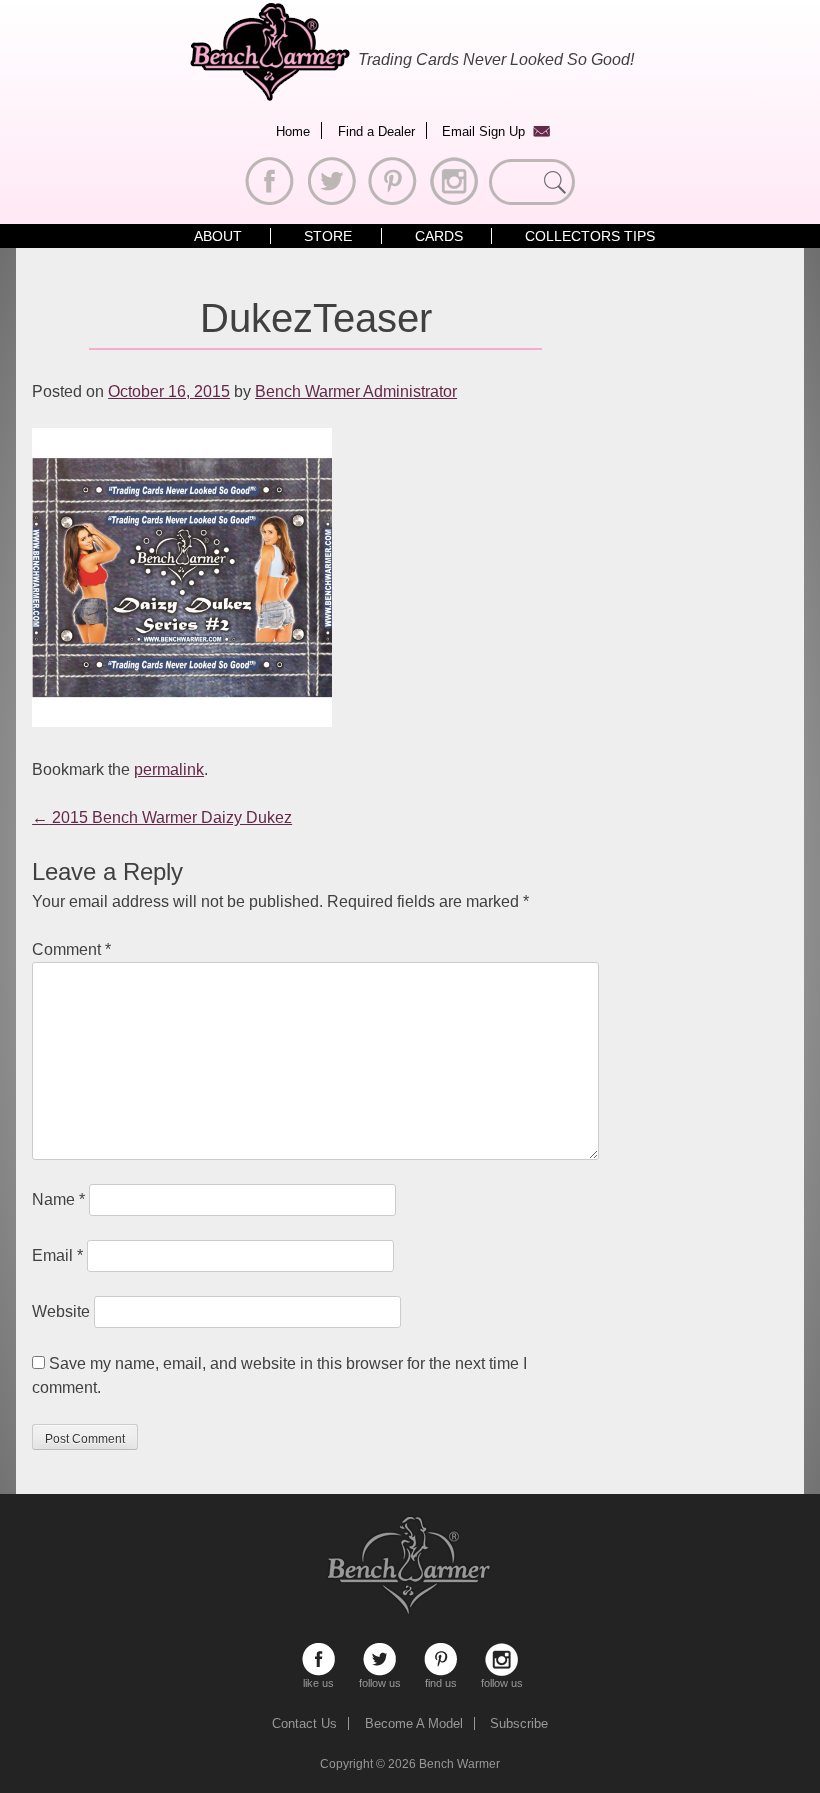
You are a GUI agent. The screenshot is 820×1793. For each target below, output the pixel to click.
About (218, 236)
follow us (379, 1659)
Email (57, 1255)
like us (318, 1659)
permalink (169, 769)
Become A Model (414, 1723)
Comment (71, 949)
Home (293, 131)
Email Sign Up (483, 131)
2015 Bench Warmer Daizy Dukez (162, 817)
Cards (439, 236)
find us (440, 1659)
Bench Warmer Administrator (356, 391)
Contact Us (304, 1723)
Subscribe (519, 1723)
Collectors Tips (590, 236)
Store (328, 236)
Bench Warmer (459, 1764)
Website (61, 1311)
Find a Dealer (376, 131)
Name (58, 1199)
